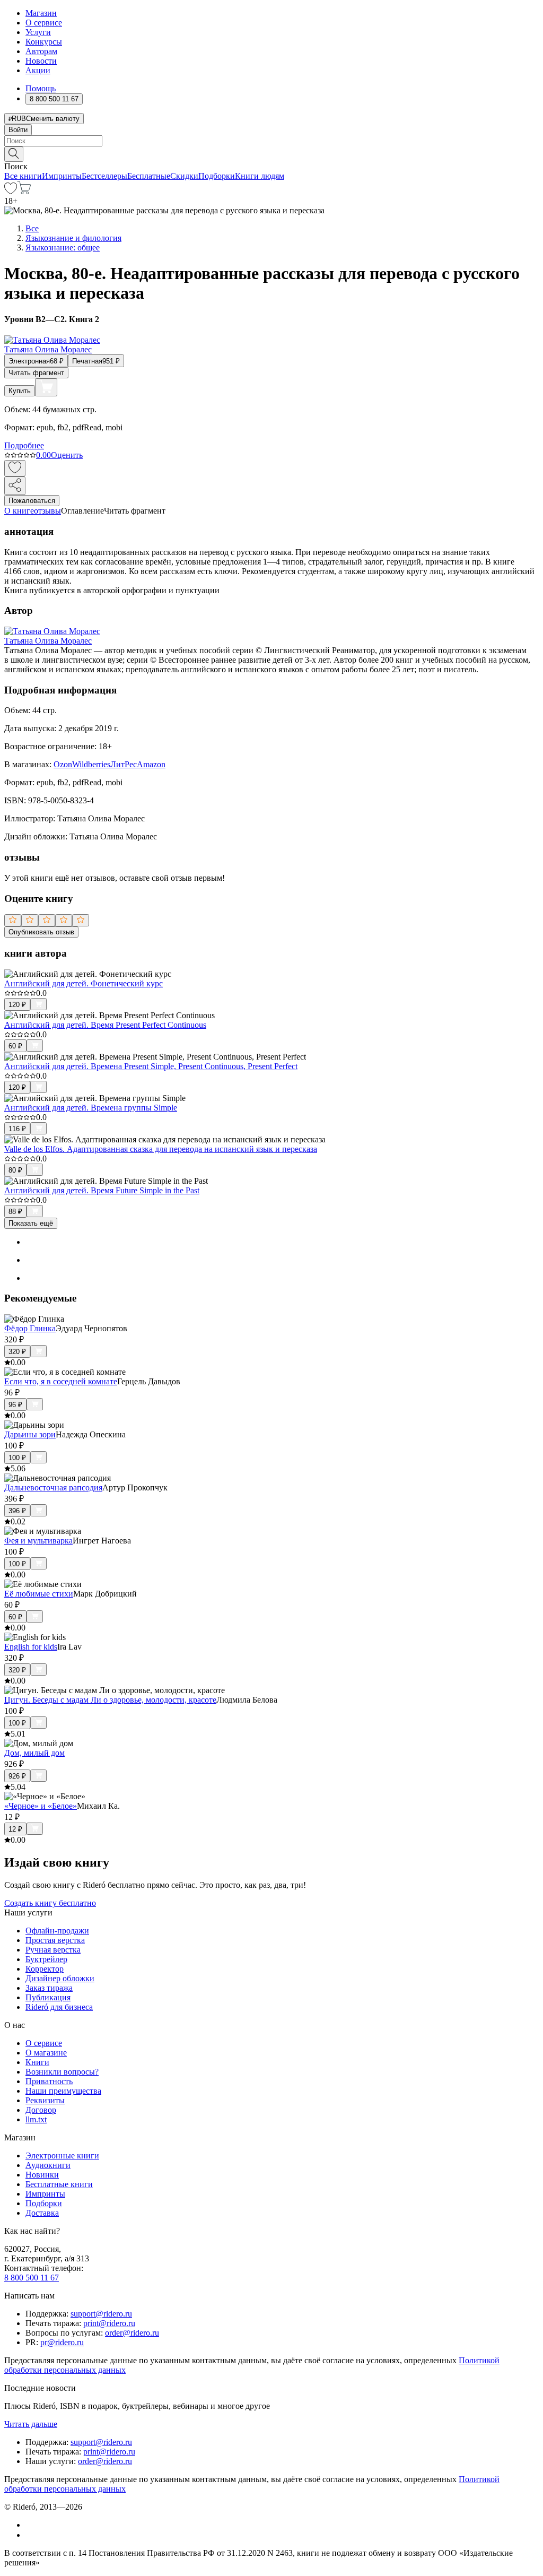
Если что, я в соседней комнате (61, 1381)
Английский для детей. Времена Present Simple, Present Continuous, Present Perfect (151, 1066)
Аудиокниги (48, 2165)
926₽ (17, 1776)
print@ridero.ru (109, 2323)
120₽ (17, 1005)
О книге (19, 511)
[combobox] (271, 141)
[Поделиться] (15, 486)
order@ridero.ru (132, 2333)
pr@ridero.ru (62, 2342)
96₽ (15, 1405)
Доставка (42, 2213)
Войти (18, 130)
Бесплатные (149, 176)
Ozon (63, 764)
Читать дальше (31, 2424)
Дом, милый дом (34, 1753)
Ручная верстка (53, 1950)
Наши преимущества (63, 2091)
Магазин (41, 13)
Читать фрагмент (36, 373)
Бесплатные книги (59, 2184)
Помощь (41, 88)
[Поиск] (14, 154)
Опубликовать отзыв (41, 932)
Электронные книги (62, 2156)
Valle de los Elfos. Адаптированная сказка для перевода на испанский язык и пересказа (161, 1149)
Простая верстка (55, 1940)
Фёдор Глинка (30, 1328)
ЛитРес (124, 764)
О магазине (46, 2053)
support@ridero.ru (101, 2314)
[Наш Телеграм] (30, 2535)
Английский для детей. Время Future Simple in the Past (102, 1190)
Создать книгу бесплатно (50, 1903)
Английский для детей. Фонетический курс (84, 983)
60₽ (15, 1046)
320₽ (17, 1352)
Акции (38, 70)
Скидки (184, 176)
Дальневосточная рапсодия (53, 1488)
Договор (41, 2110)
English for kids (31, 1647)
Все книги (23, 176)
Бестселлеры (104, 176)
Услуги (38, 32)
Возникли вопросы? (62, 2072)
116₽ (17, 1129)
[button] (271, 153)
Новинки (42, 2175)
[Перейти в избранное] (11, 191)
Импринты (62, 176)
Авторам (41, 51)
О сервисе (44, 23)
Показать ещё (31, 1223)
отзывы (47, 511)
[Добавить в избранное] (15, 468)
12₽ (15, 1829)
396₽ (17, 1511)
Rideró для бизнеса (59, 2007)
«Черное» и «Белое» (41, 1806)
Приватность (49, 2081)
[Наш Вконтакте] (31, 2525)
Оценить (67, 455)
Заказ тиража (49, 1988)
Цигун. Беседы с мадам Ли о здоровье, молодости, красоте (110, 1700)
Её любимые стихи (39, 1594)
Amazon (151, 764)
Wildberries (91, 764)
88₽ (15, 1212)
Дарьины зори (30, 1434)
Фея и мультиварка (38, 1541)
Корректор (45, 1969)
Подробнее (24, 445)
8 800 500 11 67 (32, 2278)
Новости (41, 61)
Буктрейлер (46, 1959)
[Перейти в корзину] (24, 191)
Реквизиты (45, 2100)
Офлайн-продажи (57, 1931)
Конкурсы (44, 42)
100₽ (17, 1458)
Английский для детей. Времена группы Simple (91, 1108)
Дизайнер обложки (60, 1978)
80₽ (15, 1170)
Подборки (217, 176)
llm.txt (36, 2119)
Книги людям (260, 176)
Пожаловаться (32, 501)
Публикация (48, 1997)
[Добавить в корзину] (46, 387)
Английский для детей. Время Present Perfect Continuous (105, 1025)
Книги (37, 2062)
